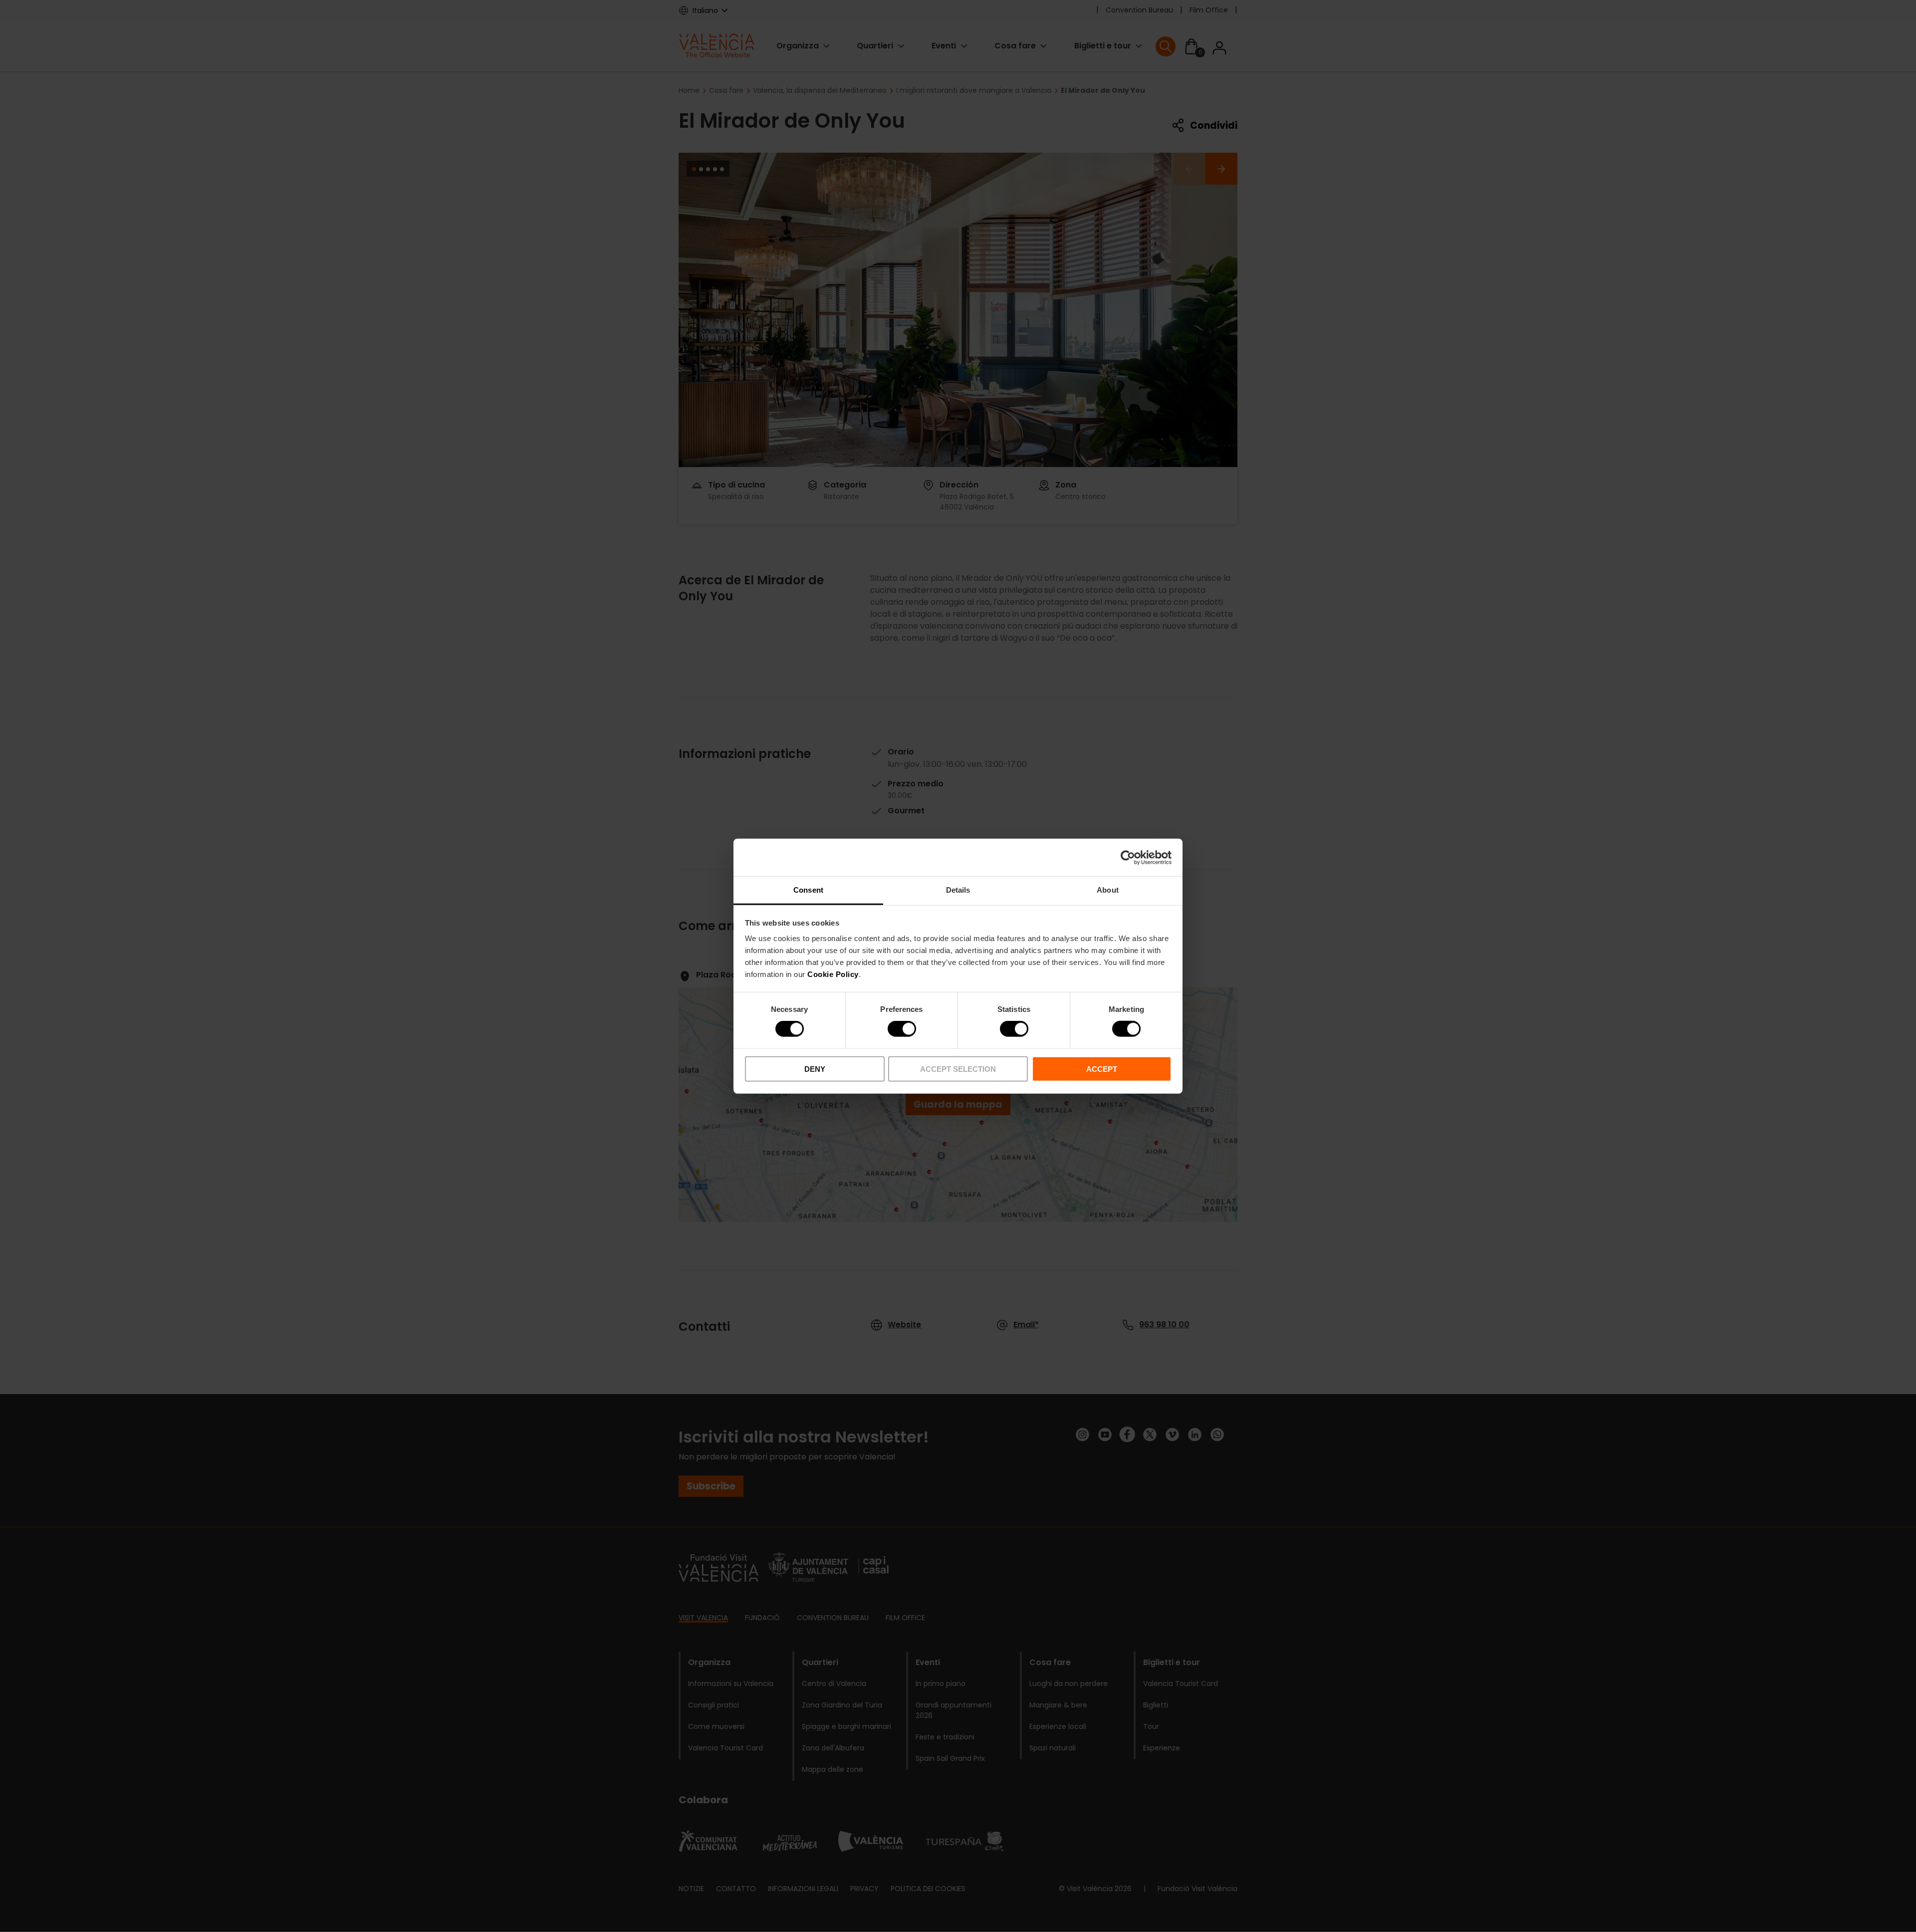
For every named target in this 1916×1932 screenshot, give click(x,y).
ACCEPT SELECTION (958, 1069)
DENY (815, 1069)
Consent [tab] (808, 890)
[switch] (902, 1029)
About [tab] (1108, 890)
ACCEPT (1102, 1069)
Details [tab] (958, 890)
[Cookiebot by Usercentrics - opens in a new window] (1128, 857)
